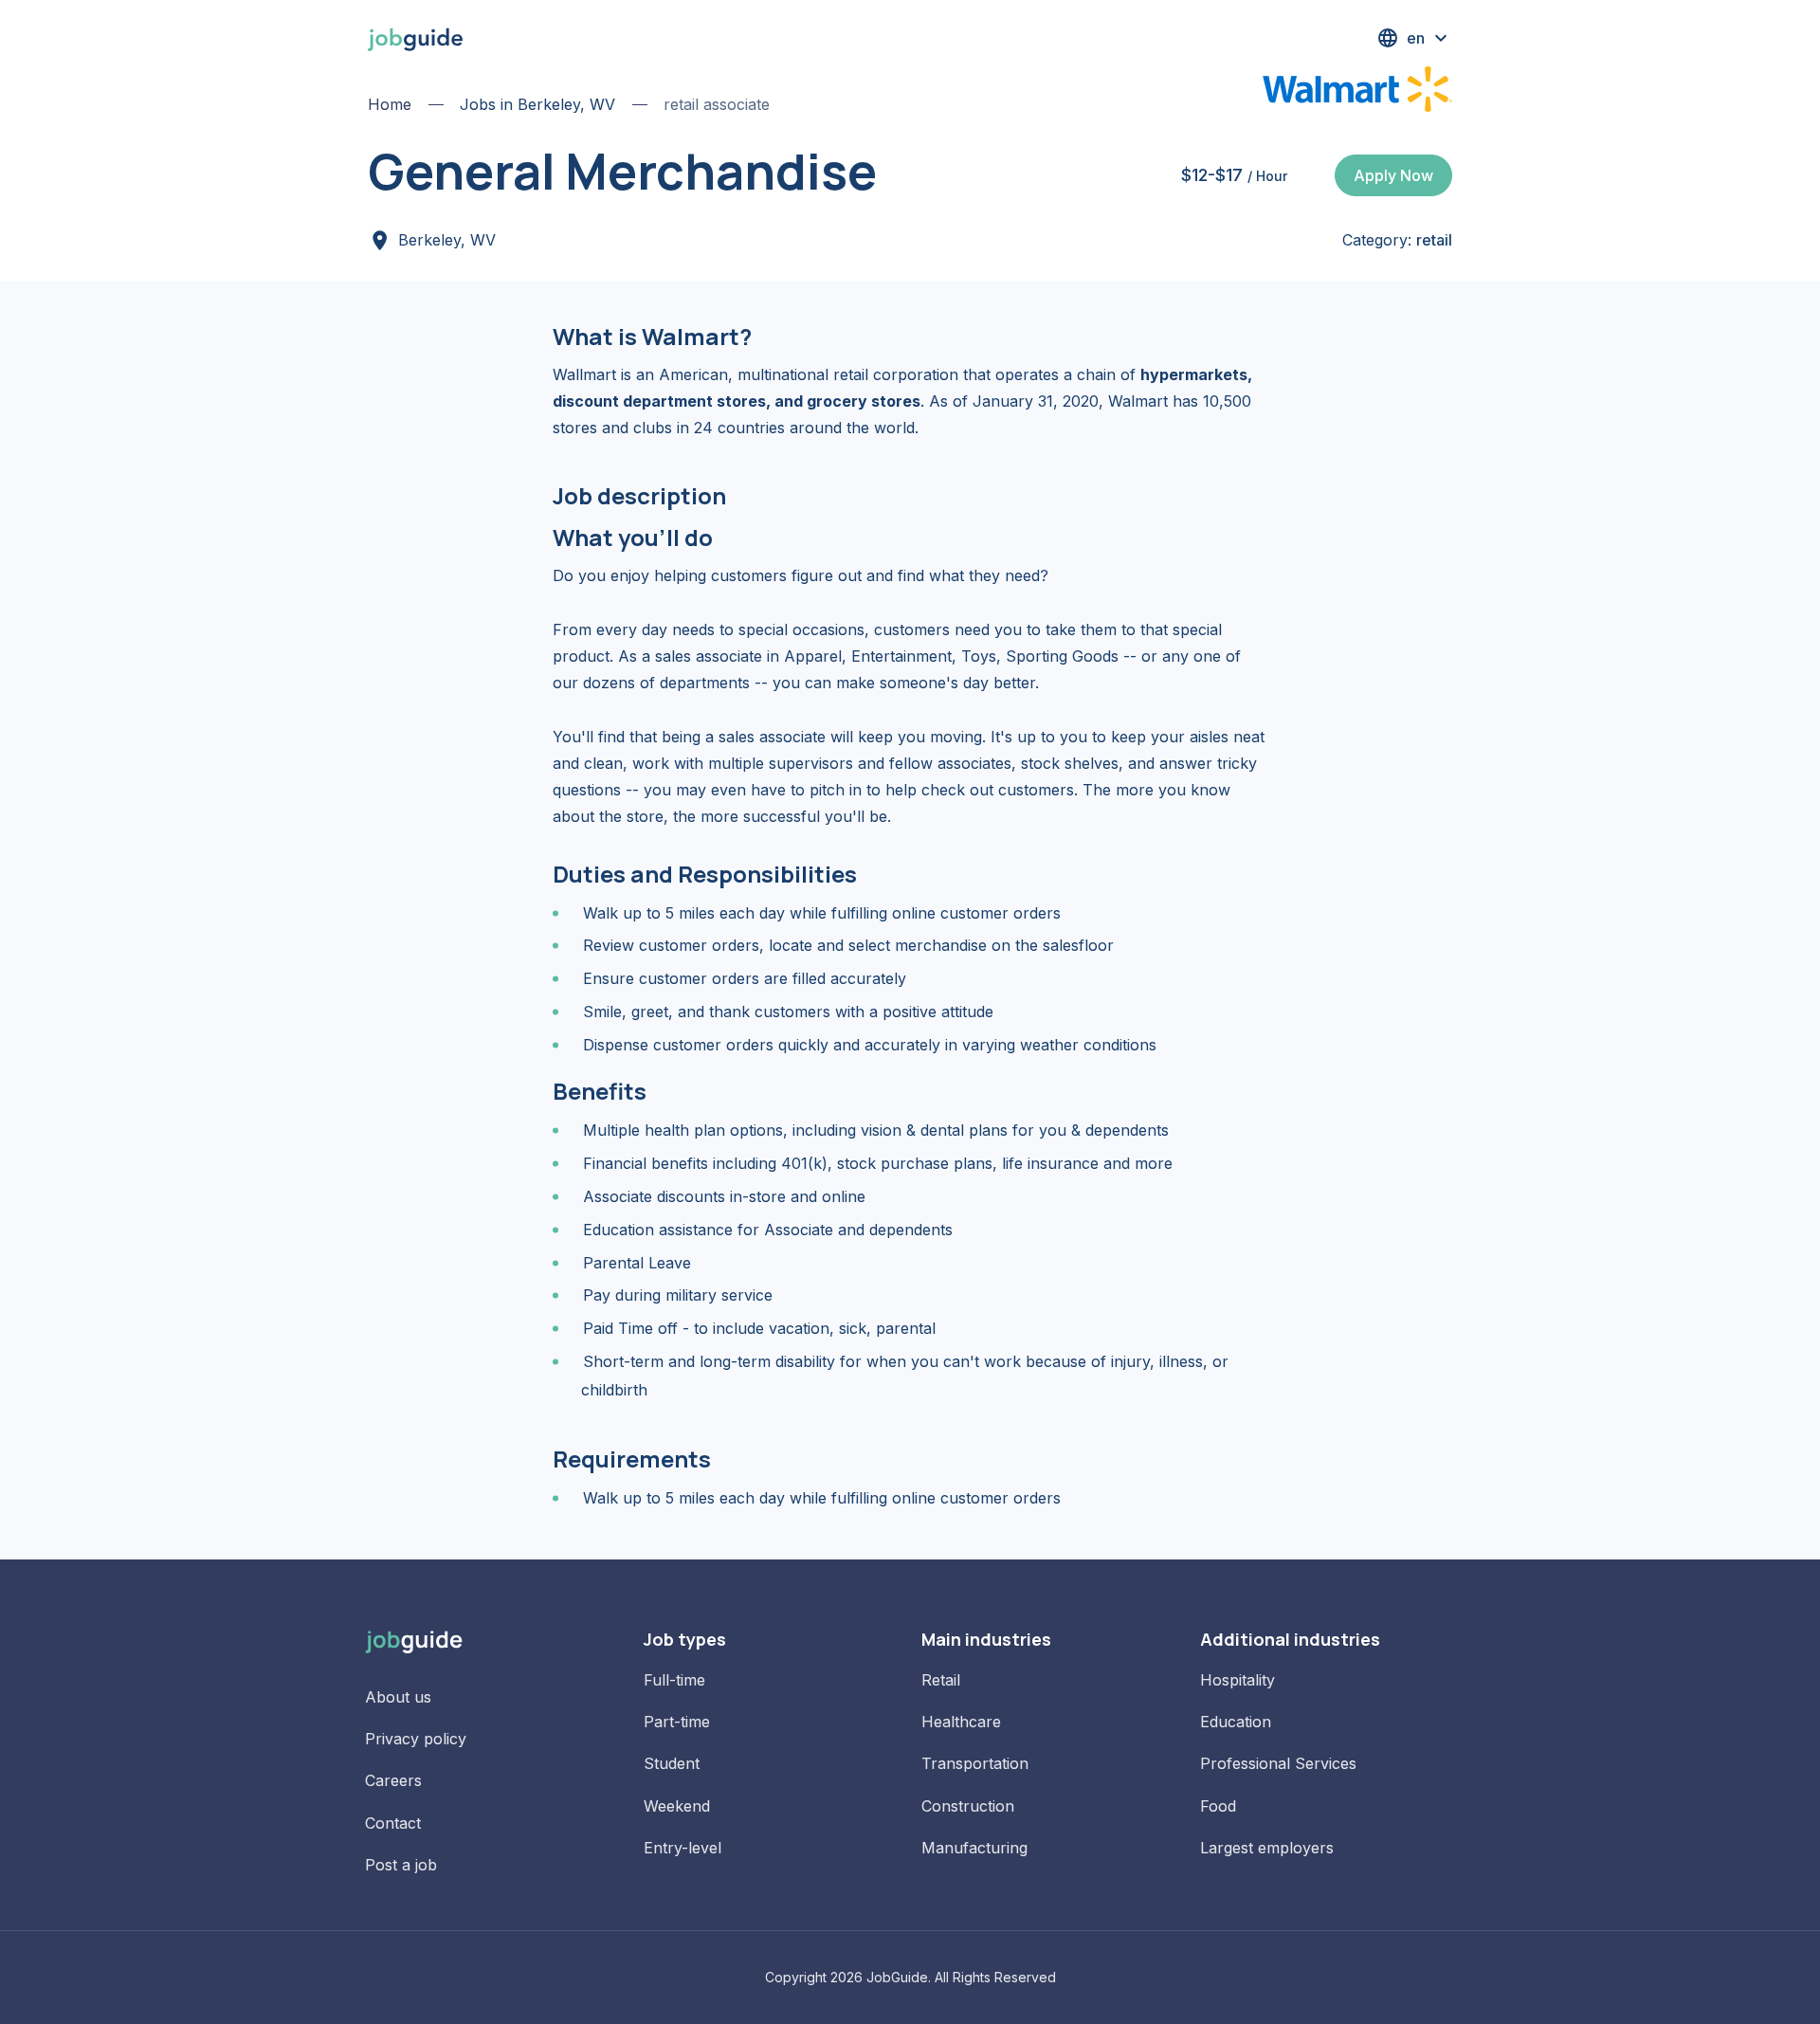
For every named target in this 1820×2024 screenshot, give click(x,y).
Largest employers (1267, 1848)
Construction (968, 1806)
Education (1236, 1722)
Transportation (975, 1763)
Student (672, 1763)
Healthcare (961, 1722)
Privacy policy (416, 1739)
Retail (941, 1680)
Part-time (677, 1722)
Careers (393, 1780)
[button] (1414, 38)
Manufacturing (974, 1848)
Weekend (677, 1806)
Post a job (401, 1865)
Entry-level (682, 1848)
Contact (393, 1823)
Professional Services (1278, 1763)
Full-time (674, 1680)
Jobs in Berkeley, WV (537, 104)
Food (1218, 1806)
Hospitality (1238, 1680)
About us (398, 1697)
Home (390, 104)
